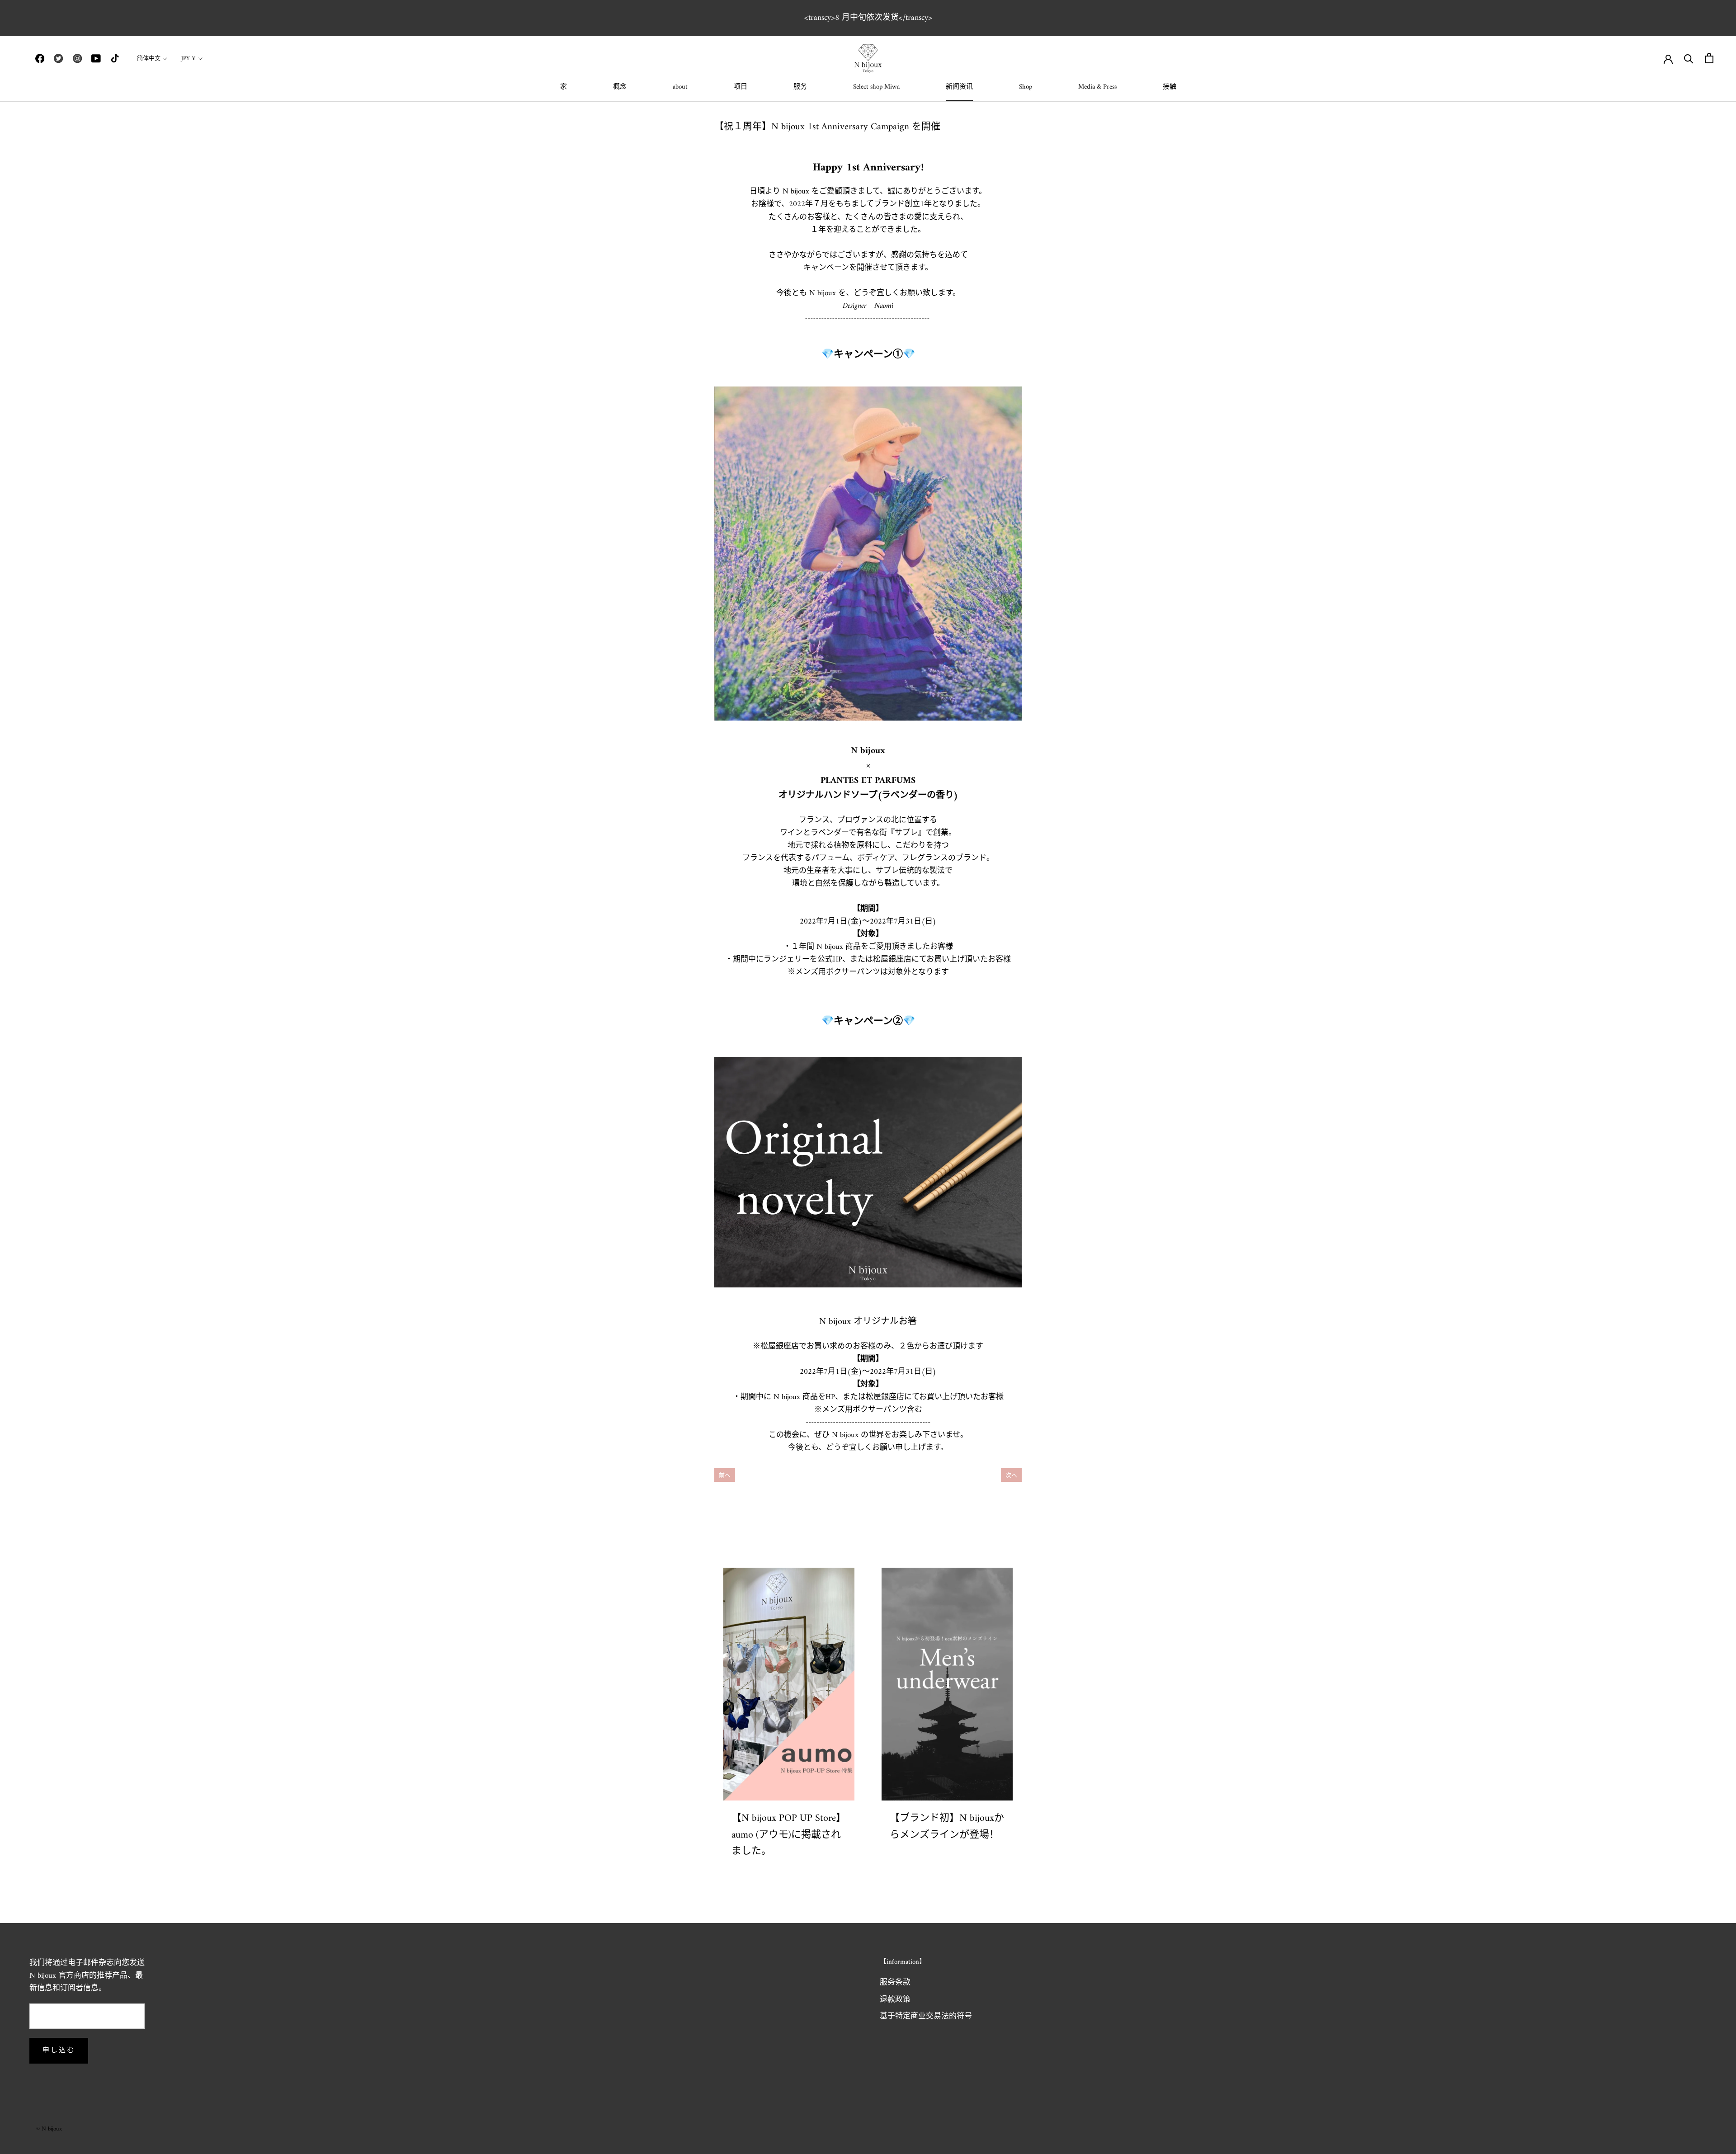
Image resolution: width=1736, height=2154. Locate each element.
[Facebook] (40, 58)
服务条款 (895, 1983)
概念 (620, 87)
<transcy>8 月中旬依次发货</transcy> (868, 18)
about (680, 87)
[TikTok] (115, 58)
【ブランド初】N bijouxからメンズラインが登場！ (947, 1826)
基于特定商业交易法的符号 (926, 2017)
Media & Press (1097, 87)
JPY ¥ (189, 59)
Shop (1026, 87)
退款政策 (895, 2000)
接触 (1170, 87)
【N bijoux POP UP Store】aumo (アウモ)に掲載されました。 (789, 1835)
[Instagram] (77, 58)
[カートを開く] (1709, 58)
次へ (1011, 1476)
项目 (741, 87)
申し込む (59, 2051)
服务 (800, 87)
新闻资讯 (959, 87)
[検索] (1689, 58)
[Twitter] (58, 58)
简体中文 (149, 59)
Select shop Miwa (876, 87)
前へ (725, 1476)
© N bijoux (49, 2129)
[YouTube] (96, 58)
